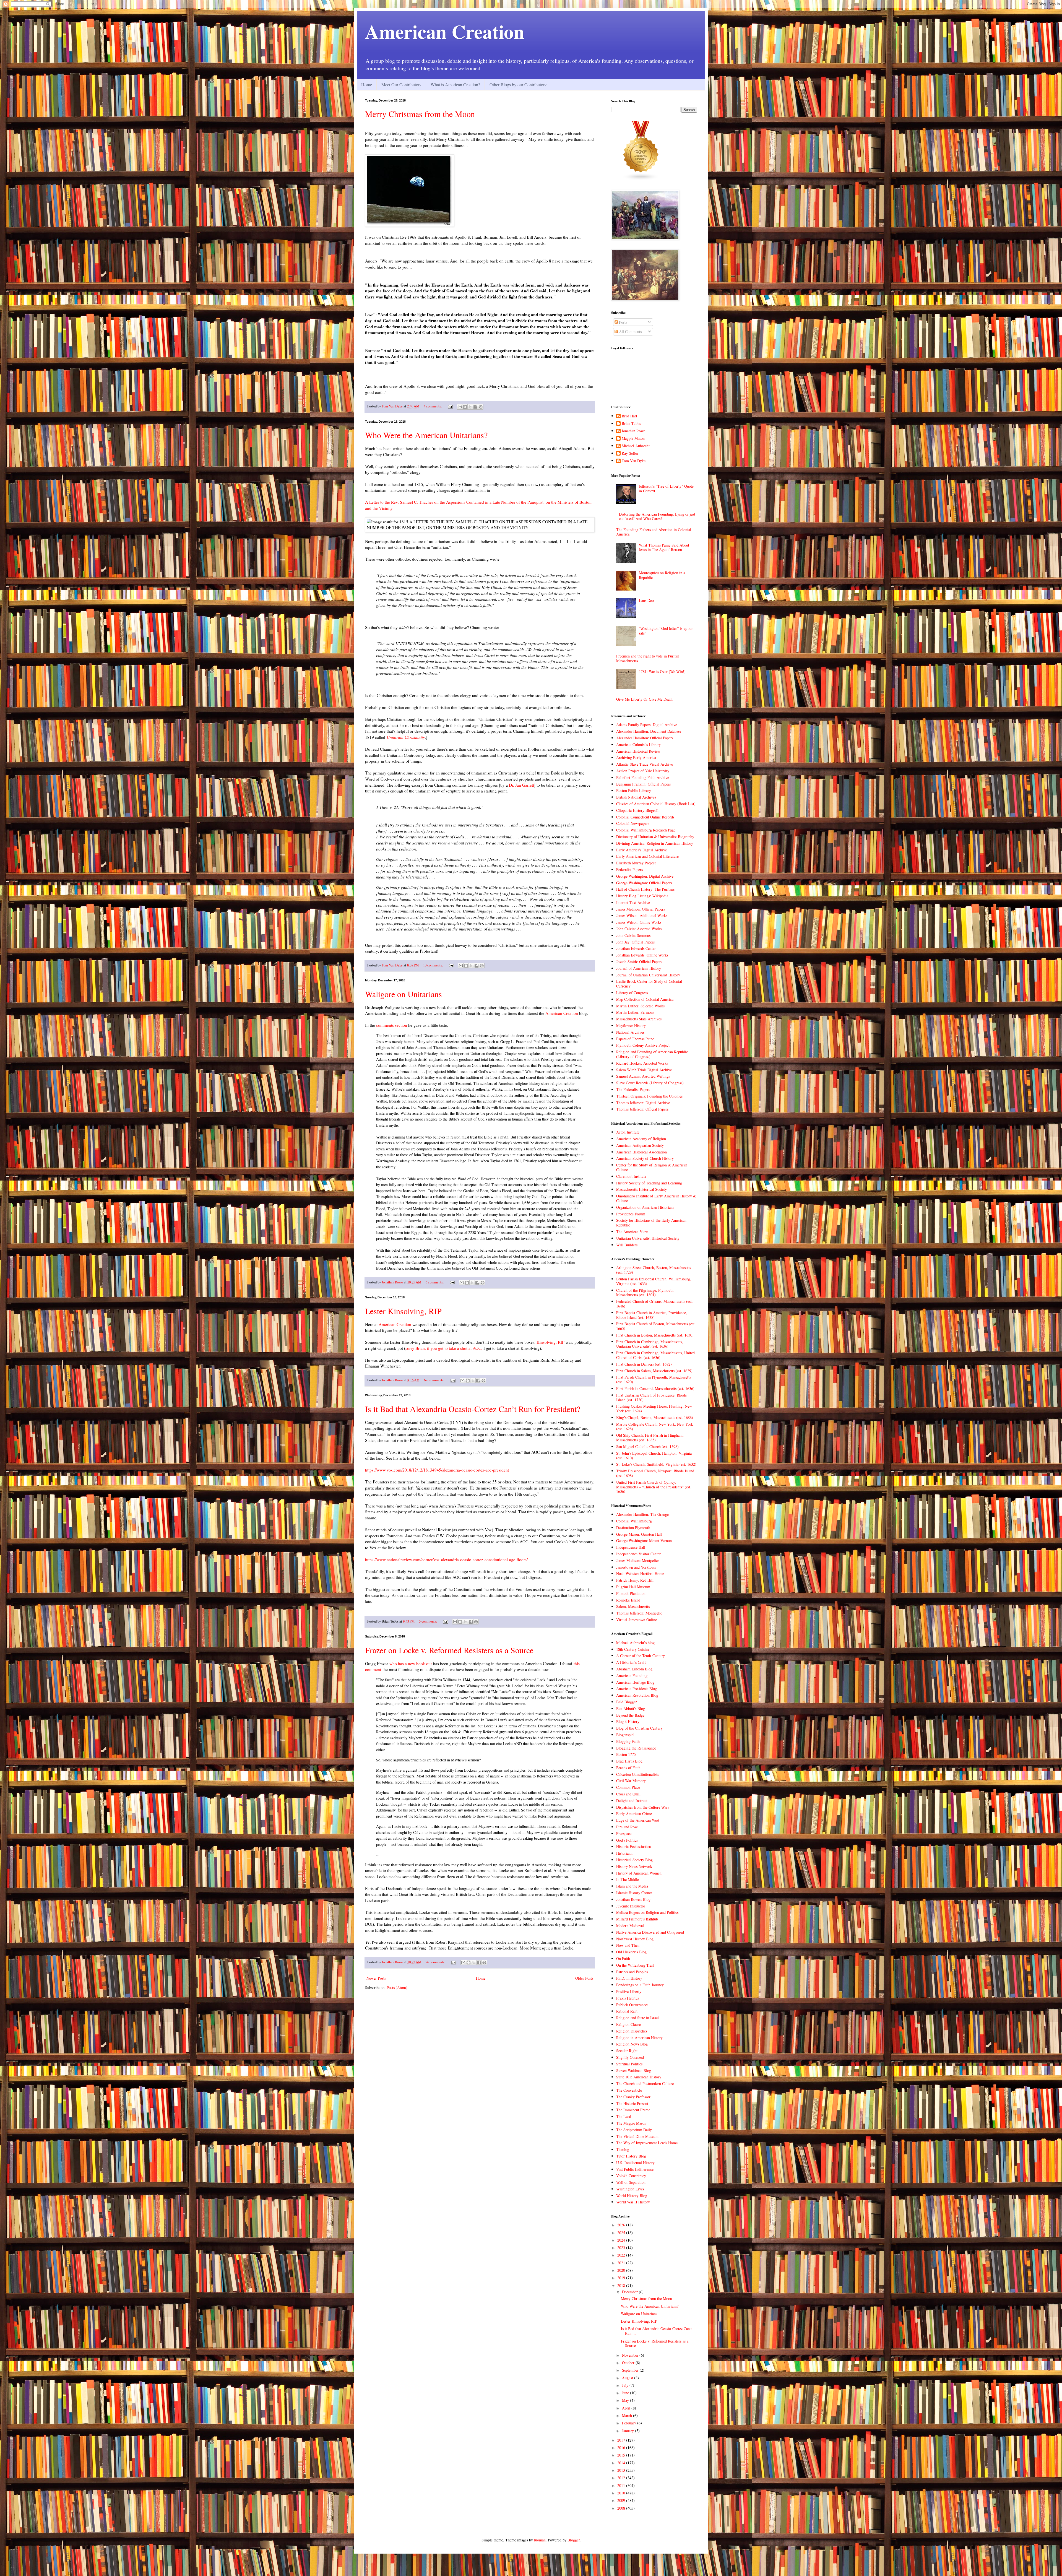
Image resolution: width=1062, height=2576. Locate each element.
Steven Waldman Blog (634, 2071)
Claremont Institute (631, 1176)
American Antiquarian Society (640, 1145)
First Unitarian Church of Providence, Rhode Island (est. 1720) (651, 1397)
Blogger (574, 2540)
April (627, 2408)
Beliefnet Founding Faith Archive (643, 777)
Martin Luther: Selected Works (640, 1006)
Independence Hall (631, 1547)
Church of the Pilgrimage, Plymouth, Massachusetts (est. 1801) (645, 1293)
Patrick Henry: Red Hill (635, 1580)
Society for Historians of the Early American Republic (651, 1223)
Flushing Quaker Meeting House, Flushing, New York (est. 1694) (654, 1408)
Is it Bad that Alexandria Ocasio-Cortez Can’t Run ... (656, 2331)
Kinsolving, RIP (550, 1342)
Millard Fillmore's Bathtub (637, 1919)
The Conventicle (629, 2090)
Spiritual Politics (629, 2064)
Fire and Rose (627, 1827)
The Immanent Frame (633, 2110)
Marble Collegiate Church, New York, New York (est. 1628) (655, 1426)
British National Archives (636, 797)
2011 (622, 2485)
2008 (622, 2508)
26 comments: (436, 1962)
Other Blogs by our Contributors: (518, 85)
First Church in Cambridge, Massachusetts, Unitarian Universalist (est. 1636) (650, 1344)
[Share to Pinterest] (481, 407)
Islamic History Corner (634, 1893)
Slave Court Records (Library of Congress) (650, 1083)
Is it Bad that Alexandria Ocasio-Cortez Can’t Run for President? (473, 1409)
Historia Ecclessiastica (633, 1846)
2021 (622, 2263)
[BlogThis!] (465, 407)
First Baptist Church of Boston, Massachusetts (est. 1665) (656, 1326)
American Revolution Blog (637, 1695)
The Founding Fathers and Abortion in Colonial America (654, 532)
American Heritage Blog (635, 1682)
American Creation (445, 31)
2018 (622, 2285)
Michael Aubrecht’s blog (635, 1643)
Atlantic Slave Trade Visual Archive (645, 764)
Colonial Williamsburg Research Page (646, 830)
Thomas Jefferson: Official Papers (642, 1109)
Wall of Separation (631, 2182)
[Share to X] (470, 407)
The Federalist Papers (633, 1089)
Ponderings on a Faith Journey (640, 1985)
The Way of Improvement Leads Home (647, 2143)
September (631, 2370)
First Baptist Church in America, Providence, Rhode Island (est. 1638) (652, 1315)
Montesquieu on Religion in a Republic (662, 575)
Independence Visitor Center (638, 1554)
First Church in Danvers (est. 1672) (644, 1364)
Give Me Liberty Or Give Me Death (644, 699)
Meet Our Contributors (401, 85)
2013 (622, 2470)
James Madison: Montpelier (638, 1560)
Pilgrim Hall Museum (633, 1587)
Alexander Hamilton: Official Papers (645, 738)
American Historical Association (641, 1152)
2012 (622, 2478)
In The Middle (628, 1879)
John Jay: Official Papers (635, 942)
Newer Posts (376, 1978)
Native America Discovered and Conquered (650, 1932)
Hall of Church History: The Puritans (645, 889)
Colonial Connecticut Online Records (645, 817)
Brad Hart (629, 416)
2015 (622, 2455)
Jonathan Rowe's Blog (633, 1899)
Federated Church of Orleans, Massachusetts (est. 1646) (654, 1304)
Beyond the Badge (630, 1715)
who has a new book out (411, 1663)
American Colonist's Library (638, 744)
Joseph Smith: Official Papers (639, 962)
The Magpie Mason (631, 2123)
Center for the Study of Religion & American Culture (652, 1167)
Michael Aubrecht (636, 446)
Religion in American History (639, 2038)
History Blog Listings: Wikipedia (642, 896)
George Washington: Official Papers (644, 883)
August (628, 2378)
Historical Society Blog (634, 1860)
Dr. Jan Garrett (521, 785)
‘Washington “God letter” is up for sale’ (666, 631)
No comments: (435, 1380)
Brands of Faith (628, 1768)
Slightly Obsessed (630, 2057)
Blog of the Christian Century (639, 1728)
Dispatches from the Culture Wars (643, 1807)
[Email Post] (450, 406)
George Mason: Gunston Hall (639, 1534)
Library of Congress (632, 993)
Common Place (628, 1787)
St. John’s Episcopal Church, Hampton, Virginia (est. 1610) (654, 1455)
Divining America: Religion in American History (655, 843)
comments (385, 1025)
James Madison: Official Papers (641, 909)
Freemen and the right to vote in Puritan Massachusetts (648, 658)
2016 (622, 2448)
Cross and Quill (628, 1794)
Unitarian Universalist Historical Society (648, 1238)
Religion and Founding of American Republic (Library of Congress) (652, 1054)
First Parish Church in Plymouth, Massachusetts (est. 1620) (654, 1379)
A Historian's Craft (631, 1662)
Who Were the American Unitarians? (426, 435)
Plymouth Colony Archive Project (643, 1045)
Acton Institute (628, 1132)
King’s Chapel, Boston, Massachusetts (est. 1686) (655, 1417)
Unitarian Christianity (406, 737)
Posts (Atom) (397, 1988)
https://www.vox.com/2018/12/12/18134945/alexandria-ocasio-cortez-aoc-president (437, 1470)
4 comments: (433, 406)
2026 (622, 2225)
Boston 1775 (626, 1754)
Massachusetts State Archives (639, 1019)
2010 (622, 2493)
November (631, 2355)
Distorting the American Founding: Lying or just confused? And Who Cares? (657, 516)
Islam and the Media (632, 1886)
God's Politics (627, 1840)
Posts (622, 322)
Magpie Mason (633, 439)
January (628, 2431)
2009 (622, 2500)
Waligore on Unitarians (404, 994)
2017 (622, 2440)
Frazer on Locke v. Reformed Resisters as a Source (449, 1650)
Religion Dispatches (632, 2031)
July (626, 2385)
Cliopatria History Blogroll (637, 810)
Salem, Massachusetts (633, 1606)
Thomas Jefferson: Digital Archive (643, 1103)
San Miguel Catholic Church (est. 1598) (647, 1446)
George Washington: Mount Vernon (644, 1541)
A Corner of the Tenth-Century (641, 1656)
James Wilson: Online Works (639, 922)
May (626, 2400)
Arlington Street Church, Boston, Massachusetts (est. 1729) (654, 1270)
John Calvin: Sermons (633, 935)
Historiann (624, 1853)
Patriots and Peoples (632, 1972)
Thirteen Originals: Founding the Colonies (649, 1096)
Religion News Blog (632, 2044)
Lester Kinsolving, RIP (403, 1311)
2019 (622, 2278)
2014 (622, 2463)
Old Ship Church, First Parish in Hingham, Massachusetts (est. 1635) (650, 1438)
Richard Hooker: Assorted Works (642, 1063)
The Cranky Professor (633, 2097)
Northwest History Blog (635, 1939)
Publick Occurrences (632, 2005)
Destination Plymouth (633, 1528)
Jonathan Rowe (633, 431)
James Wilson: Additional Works (642, 915)
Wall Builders (627, 1245)
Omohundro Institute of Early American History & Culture (656, 1198)
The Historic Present (632, 2103)
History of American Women (639, 1873)
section (401, 1025)
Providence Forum (631, 1214)
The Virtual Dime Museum (637, 2136)
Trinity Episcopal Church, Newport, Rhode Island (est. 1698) (655, 1473)
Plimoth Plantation (631, 1593)
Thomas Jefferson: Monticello (639, 1613)
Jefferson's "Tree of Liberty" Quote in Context (666, 488)
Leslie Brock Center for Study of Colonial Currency (649, 984)
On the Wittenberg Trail (635, 1965)
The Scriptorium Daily (634, 2130)
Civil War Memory (631, 1781)
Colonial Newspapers (633, 823)
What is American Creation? (455, 85)
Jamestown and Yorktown (636, 1567)
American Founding (632, 1676)
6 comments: (435, 1282)
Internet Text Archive (633, 902)
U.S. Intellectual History (635, 2163)
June (626, 2393)
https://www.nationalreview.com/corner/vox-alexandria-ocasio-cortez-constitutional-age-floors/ (446, 1559)
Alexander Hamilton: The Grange (642, 1514)
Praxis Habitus (628, 1998)
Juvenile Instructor (631, 1906)
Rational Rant (627, 2011)
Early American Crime (634, 1814)
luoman (540, 2540)
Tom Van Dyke (634, 461)
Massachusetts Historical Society (641, 1189)
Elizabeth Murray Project (636, 863)
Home (367, 85)
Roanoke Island (628, 1600)
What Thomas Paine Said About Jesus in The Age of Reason (664, 547)
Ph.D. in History (629, 1978)
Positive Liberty (629, 1991)
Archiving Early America (636, 757)
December (630, 2292)
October (629, 2363)
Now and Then (628, 1945)
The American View (632, 1232)
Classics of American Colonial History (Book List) (656, 804)
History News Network (634, 1866)
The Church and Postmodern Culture (645, 2084)
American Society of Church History (645, 1158)
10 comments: (434, 965)
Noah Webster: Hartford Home (640, 1573)
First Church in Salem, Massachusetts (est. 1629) (654, 1371)
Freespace (624, 1833)
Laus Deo (646, 600)
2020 (622, 2270)
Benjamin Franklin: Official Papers (643, 784)
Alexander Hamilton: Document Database (649, 731)
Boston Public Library (634, 790)
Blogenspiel (625, 1735)
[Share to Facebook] (475, 407)
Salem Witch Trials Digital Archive (644, 1070)
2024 (622, 2240)
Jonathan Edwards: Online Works (642, 955)
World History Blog (632, 2196)
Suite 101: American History (639, 2077)
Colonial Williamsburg (634, 1521)
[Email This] (460, 407)
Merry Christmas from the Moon (420, 114)
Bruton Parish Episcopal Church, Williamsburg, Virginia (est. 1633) (654, 1281)
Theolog (623, 2149)
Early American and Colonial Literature (647, 856)
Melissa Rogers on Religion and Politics (647, 1912)
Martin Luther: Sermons (635, 1012)
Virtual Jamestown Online (637, 1620)
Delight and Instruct (632, 1801)
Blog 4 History (628, 1721)
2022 (622, 2255)
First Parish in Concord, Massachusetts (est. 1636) (655, 1388)
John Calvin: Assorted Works (639, 929)
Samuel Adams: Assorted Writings (643, 1076)
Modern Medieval (630, 1926)
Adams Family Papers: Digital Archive (647, 725)
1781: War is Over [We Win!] (662, 671)
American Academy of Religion (641, 1139)
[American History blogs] (641, 179)
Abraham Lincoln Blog (634, 1669)
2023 (622, 2248)
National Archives (630, 1032)
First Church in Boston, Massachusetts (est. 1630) (655, 1335)
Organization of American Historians (645, 1207)
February (630, 2423)
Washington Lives (630, 2189)
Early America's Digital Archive (641, 850)
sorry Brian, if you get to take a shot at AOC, (444, 1348)
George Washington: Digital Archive (645, 876)
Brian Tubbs (631, 424)
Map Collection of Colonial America (645, 999)
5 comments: (429, 1621)
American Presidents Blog (637, 1689)
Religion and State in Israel (637, 2018)
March (628, 2415)
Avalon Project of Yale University (643, 771)
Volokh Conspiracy (631, 2176)
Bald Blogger (627, 1702)
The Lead (624, 2116)
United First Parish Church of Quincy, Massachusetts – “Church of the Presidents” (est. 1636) (654, 1487)
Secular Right (627, 2051)
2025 (622, 2233)
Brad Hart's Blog (629, 1761)
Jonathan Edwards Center (636, 948)
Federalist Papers (629, 870)
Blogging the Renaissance (636, 1748)
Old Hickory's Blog (631, 1952)
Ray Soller (630, 453)
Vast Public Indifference (635, 2169)
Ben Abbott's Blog (631, 1708)
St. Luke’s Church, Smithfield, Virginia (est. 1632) (656, 1464)
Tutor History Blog (631, 2156)
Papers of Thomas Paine (635, 1039)
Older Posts (584, 1978)
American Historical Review (638, 751)
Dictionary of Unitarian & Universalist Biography (655, 837)
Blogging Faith (628, 1741)
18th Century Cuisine (633, 1649)
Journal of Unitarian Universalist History (648, 975)
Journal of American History (639, 968)
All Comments (630, 332)
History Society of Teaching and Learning (649, 1183)
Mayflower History (631, 1026)
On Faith (623, 1958)
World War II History (633, 2202)
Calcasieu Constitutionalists (637, 1774)
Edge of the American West (638, 1820)
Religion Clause (628, 2024)
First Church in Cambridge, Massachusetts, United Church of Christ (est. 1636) (655, 1355)
